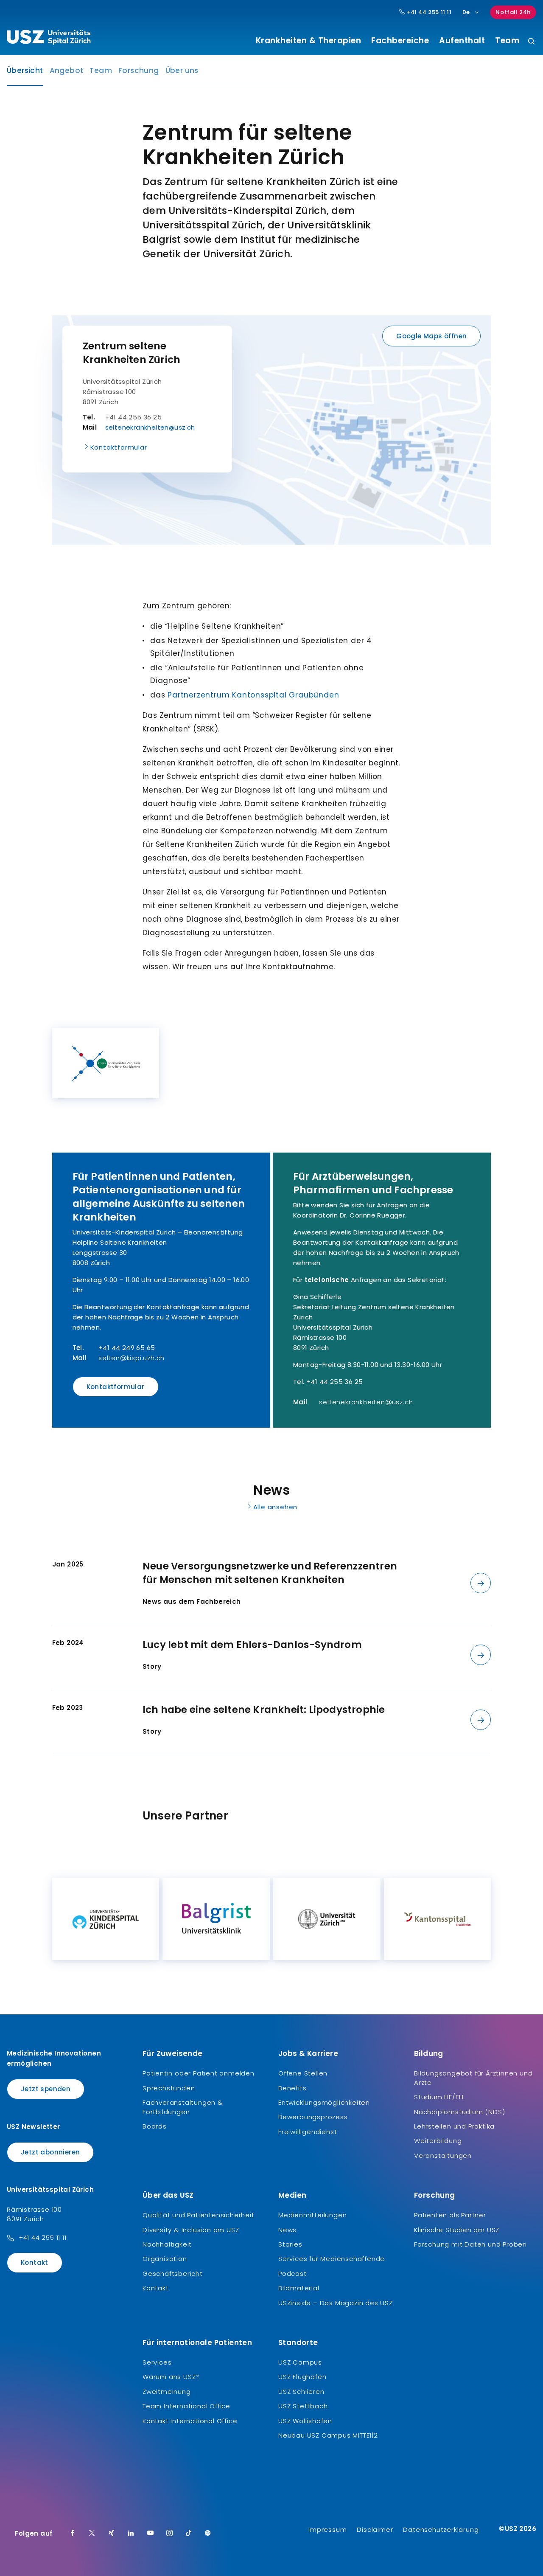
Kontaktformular (119, 447)
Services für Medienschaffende (332, 2259)
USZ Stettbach (303, 2406)
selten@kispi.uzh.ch (132, 1358)
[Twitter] (92, 2534)
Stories (290, 2244)
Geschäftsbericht (173, 2274)
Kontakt (35, 2262)
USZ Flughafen (302, 2377)
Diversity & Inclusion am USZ (191, 2230)
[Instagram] (170, 2534)
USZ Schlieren (301, 2392)
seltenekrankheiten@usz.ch (150, 427)
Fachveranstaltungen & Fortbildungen (183, 2107)
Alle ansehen (276, 1507)
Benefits (292, 2088)
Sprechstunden (169, 2088)
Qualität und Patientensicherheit (199, 2215)
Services (157, 2362)
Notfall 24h (513, 12)
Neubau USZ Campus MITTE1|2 (328, 2435)
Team (507, 41)
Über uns (182, 70)
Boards (155, 2126)
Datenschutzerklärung (441, 2530)
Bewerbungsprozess (313, 2117)
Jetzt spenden (46, 2089)
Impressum (327, 2530)
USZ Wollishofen (305, 2421)
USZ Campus (300, 2362)
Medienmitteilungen (312, 2215)
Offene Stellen (303, 2073)
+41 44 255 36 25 (334, 1382)
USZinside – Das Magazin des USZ (336, 2303)
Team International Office (186, 2406)
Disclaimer (375, 2530)
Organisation (165, 2259)
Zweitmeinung (167, 2392)
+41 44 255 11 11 (428, 12)
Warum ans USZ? (171, 2377)
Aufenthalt (462, 41)
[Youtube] (151, 2534)
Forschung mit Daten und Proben (470, 2244)
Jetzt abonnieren (50, 2152)
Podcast (292, 2274)
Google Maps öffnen (431, 336)
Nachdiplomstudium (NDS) (459, 2112)
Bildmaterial (299, 2288)
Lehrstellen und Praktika (454, 2126)
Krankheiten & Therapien (309, 41)
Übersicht (25, 73)
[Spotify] (208, 2534)
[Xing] (112, 2534)
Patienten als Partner (450, 2215)
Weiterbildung (438, 2141)
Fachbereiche (400, 41)
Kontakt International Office (190, 2421)
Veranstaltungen (443, 2156)
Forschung (139, 70)
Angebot (67, 70)
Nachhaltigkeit (167, 2244)
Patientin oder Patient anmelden (199, 2073)
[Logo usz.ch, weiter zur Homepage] (49, 39)
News (287, 2230)
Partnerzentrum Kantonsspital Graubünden (253, 695)
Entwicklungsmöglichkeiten (324, 2102)
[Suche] (531, 42)
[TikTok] (189, 2534)
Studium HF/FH (439, 2097)
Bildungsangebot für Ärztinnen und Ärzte (473, 2078)
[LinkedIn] (131, 2534)
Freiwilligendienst (308, 2132)
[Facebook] (73, 2534)
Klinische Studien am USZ (457, 2230)
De (466, 12)
